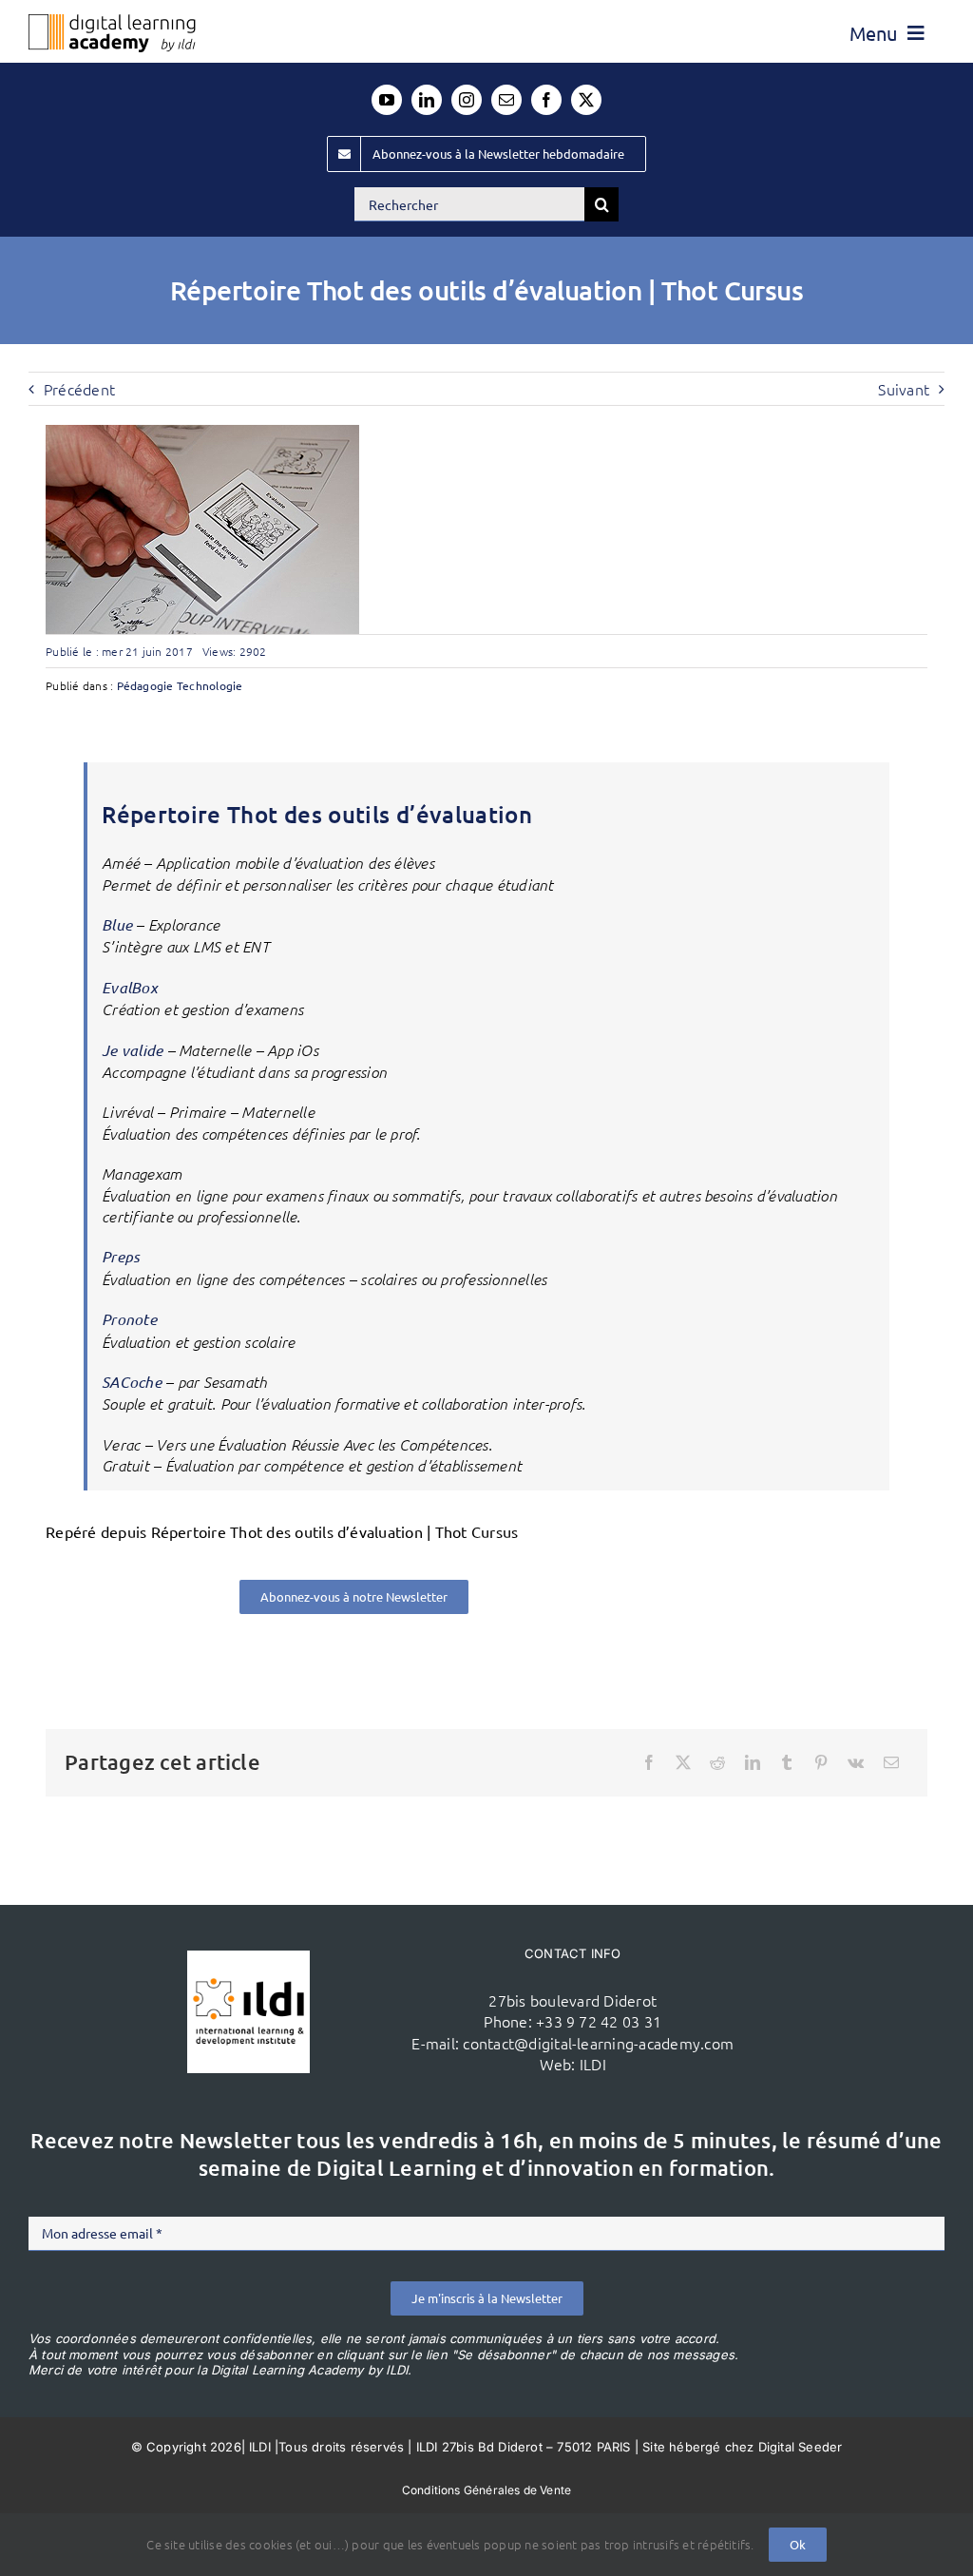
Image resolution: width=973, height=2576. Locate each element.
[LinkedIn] (753, 1762)
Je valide (134, 1050)
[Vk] (856, 1762)
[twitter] (586, 100)
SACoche (132, 1382)
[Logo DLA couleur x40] (112, 22)
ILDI (593, 2064)
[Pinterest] (821, 1762)
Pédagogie (145, 685)
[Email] (891, 1762)
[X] (683, 1762)
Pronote (129, 1319)
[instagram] (467, 100)
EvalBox (130, 987)
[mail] (506, 100)
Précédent (79, 389)
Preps (121, 1256)
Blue (117, 924)
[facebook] (546, 100)
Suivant (904, 389)
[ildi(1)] (248, 1958)
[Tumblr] (787, 1762)
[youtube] (387, 100)
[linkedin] (427, 100)
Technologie (210, 685)
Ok (798, 2544)
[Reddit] (717, 1762)
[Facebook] (649, 1762)
